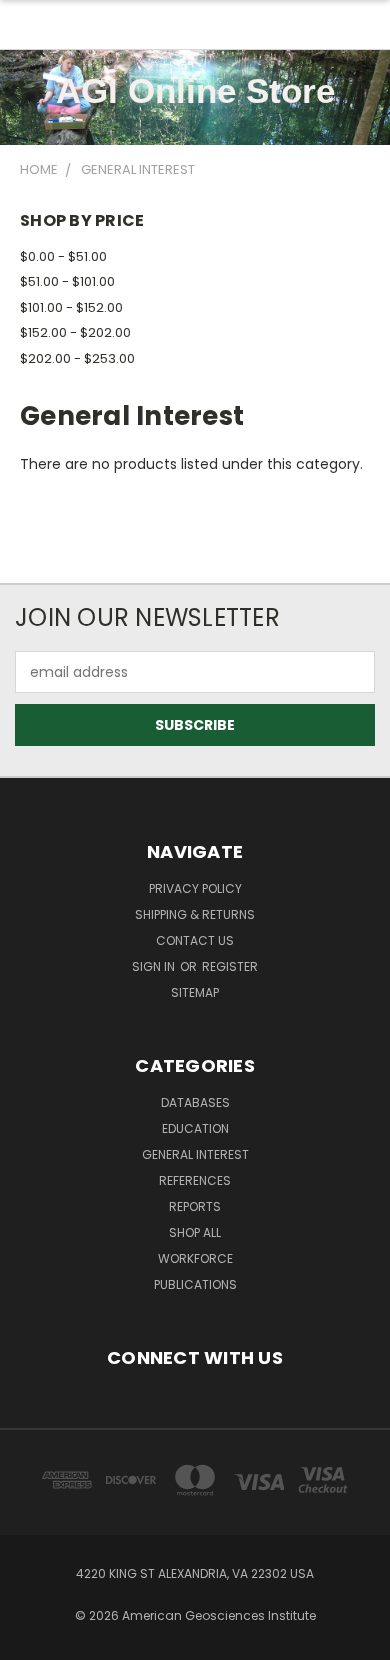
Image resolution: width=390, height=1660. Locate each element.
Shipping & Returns (195, 914)
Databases (195, 1102)
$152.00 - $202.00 (75, 332)
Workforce (195, 1258)
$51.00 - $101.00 (67, 281)
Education (195, 1128)
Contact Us (195, 940)
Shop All (195, 1232)
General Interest (195, 1154)
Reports (195, 1206)
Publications (195, 1284)
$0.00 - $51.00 (63, 256)
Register (230, 966)
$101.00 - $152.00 (71, 307)
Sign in (155, 966)
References (195, 1180)
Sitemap (195, 992)
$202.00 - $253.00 (77, 358)
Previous (31, 1640)
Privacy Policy (195, 888)
